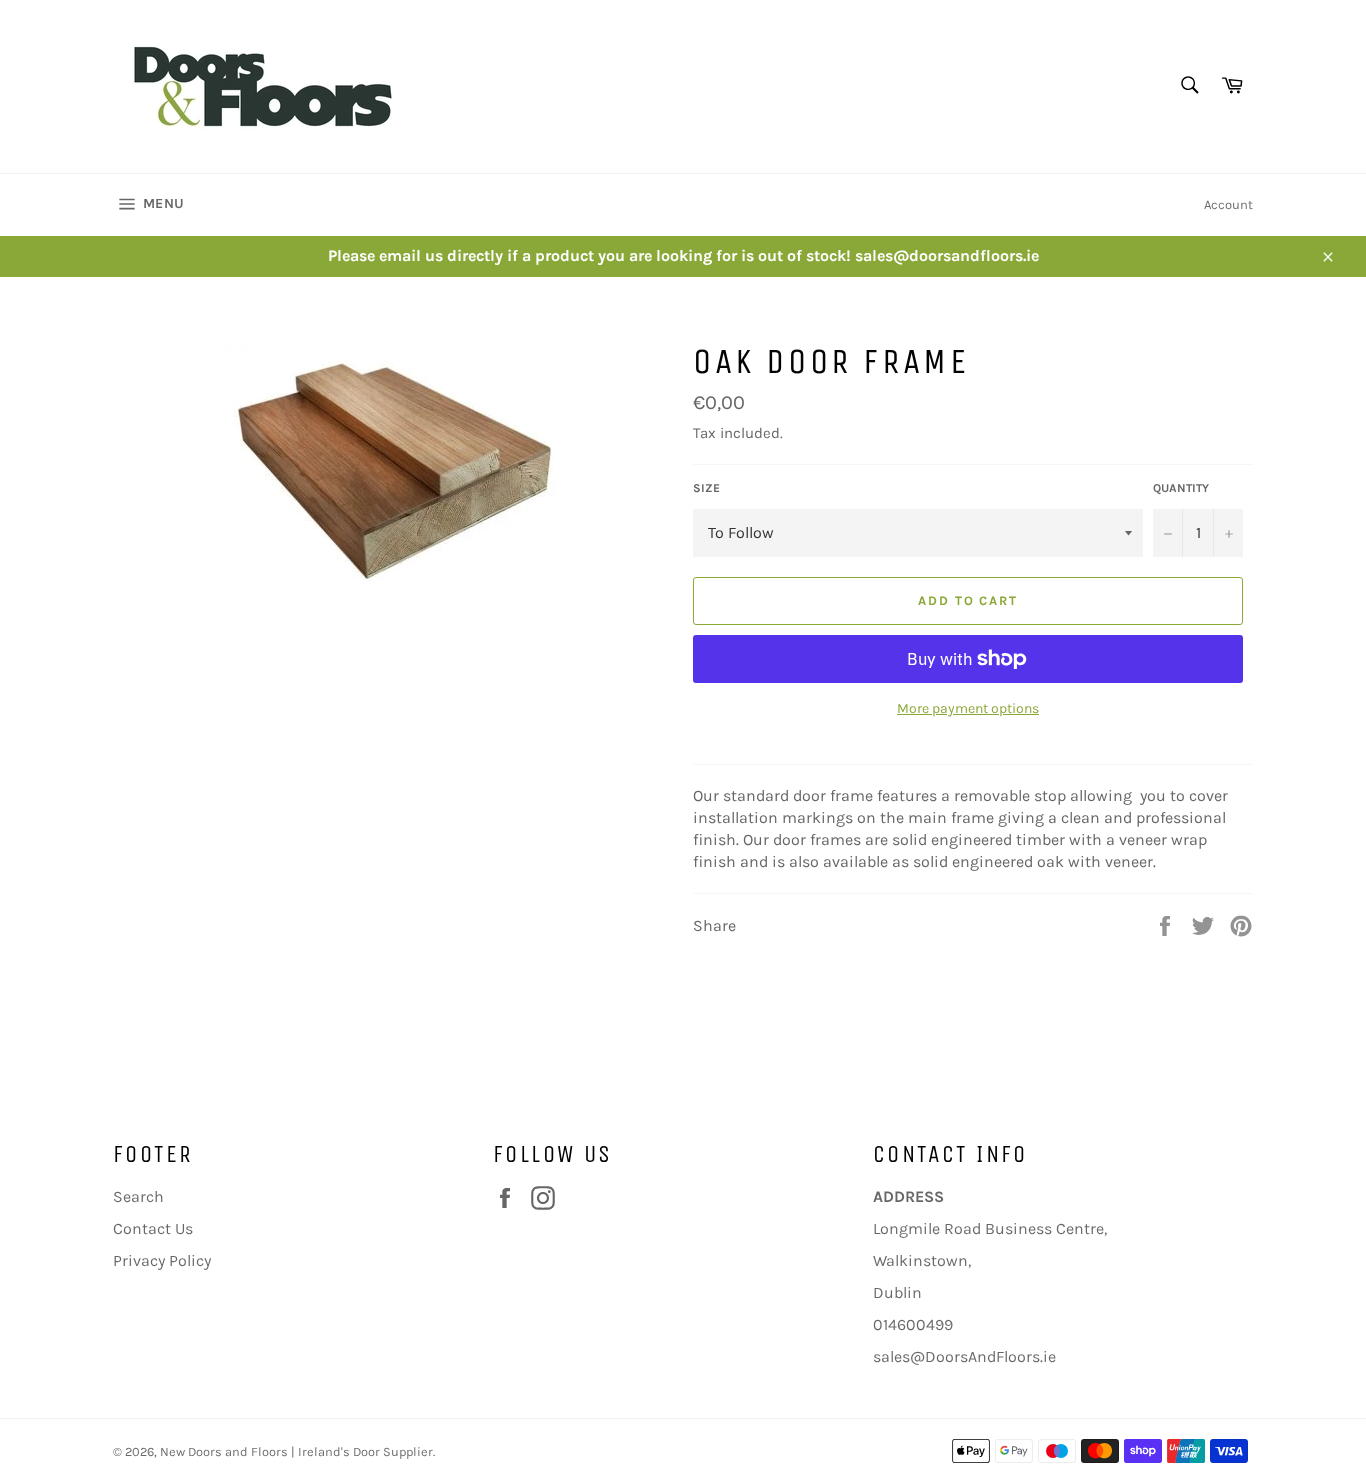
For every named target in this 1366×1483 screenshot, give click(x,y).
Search (138, 1196)
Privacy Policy (162, 1260)
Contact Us (153, 1228)
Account (1228, 204)
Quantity (1181, 488)
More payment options (968, 708)
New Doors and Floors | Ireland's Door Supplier (296, 1451)
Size (706, 488)
